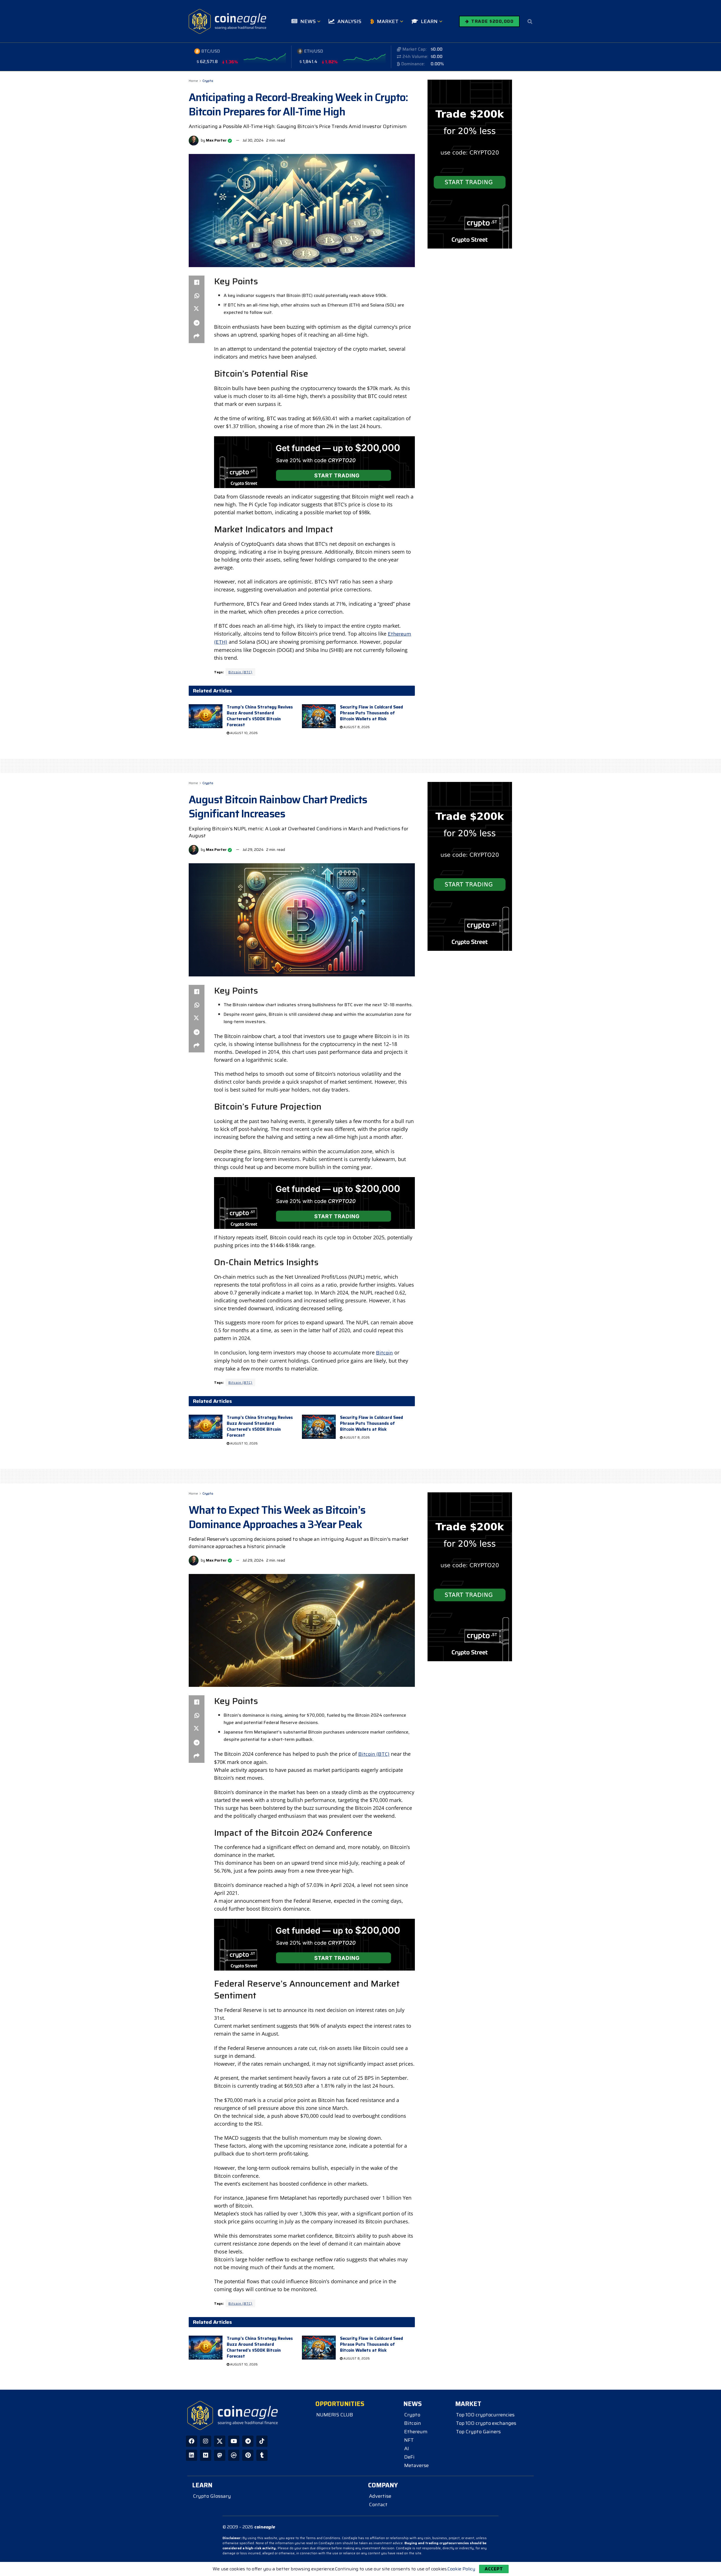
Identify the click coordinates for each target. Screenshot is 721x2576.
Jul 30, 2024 (253, 140)
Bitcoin (384, 1353)
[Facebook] (192, 2441)
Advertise (380, 2496)
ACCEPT (494, 2569)
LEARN (429, 21)
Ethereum (416, 2432)
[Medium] (206, 2455)
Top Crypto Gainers (478, 2432)
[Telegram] (248, 2441)
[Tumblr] (262, 2455)
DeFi (409, 2457)
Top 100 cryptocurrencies (485, 2415)
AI (407, 2448)
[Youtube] (234, 2441)
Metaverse (416, 2465)
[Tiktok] (262, 2441)
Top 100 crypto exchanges (486, 2423)
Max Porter (216, 140)
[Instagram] (206, 2441)
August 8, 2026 (356, 727)
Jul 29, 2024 (253, 850)
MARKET (388, 21)
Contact (378, 2505)
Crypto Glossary (212, 2496)
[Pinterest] (248, 2455)
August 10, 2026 (243, 733)
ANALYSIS (349, 21)
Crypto (208, 81)
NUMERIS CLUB (335, 2415)
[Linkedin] (192, 2455)
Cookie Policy (461, 2569)
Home (193, 81)
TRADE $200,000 (492, 21)
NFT (409, 2440)
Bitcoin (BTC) (240, 672)
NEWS (308, 21)
